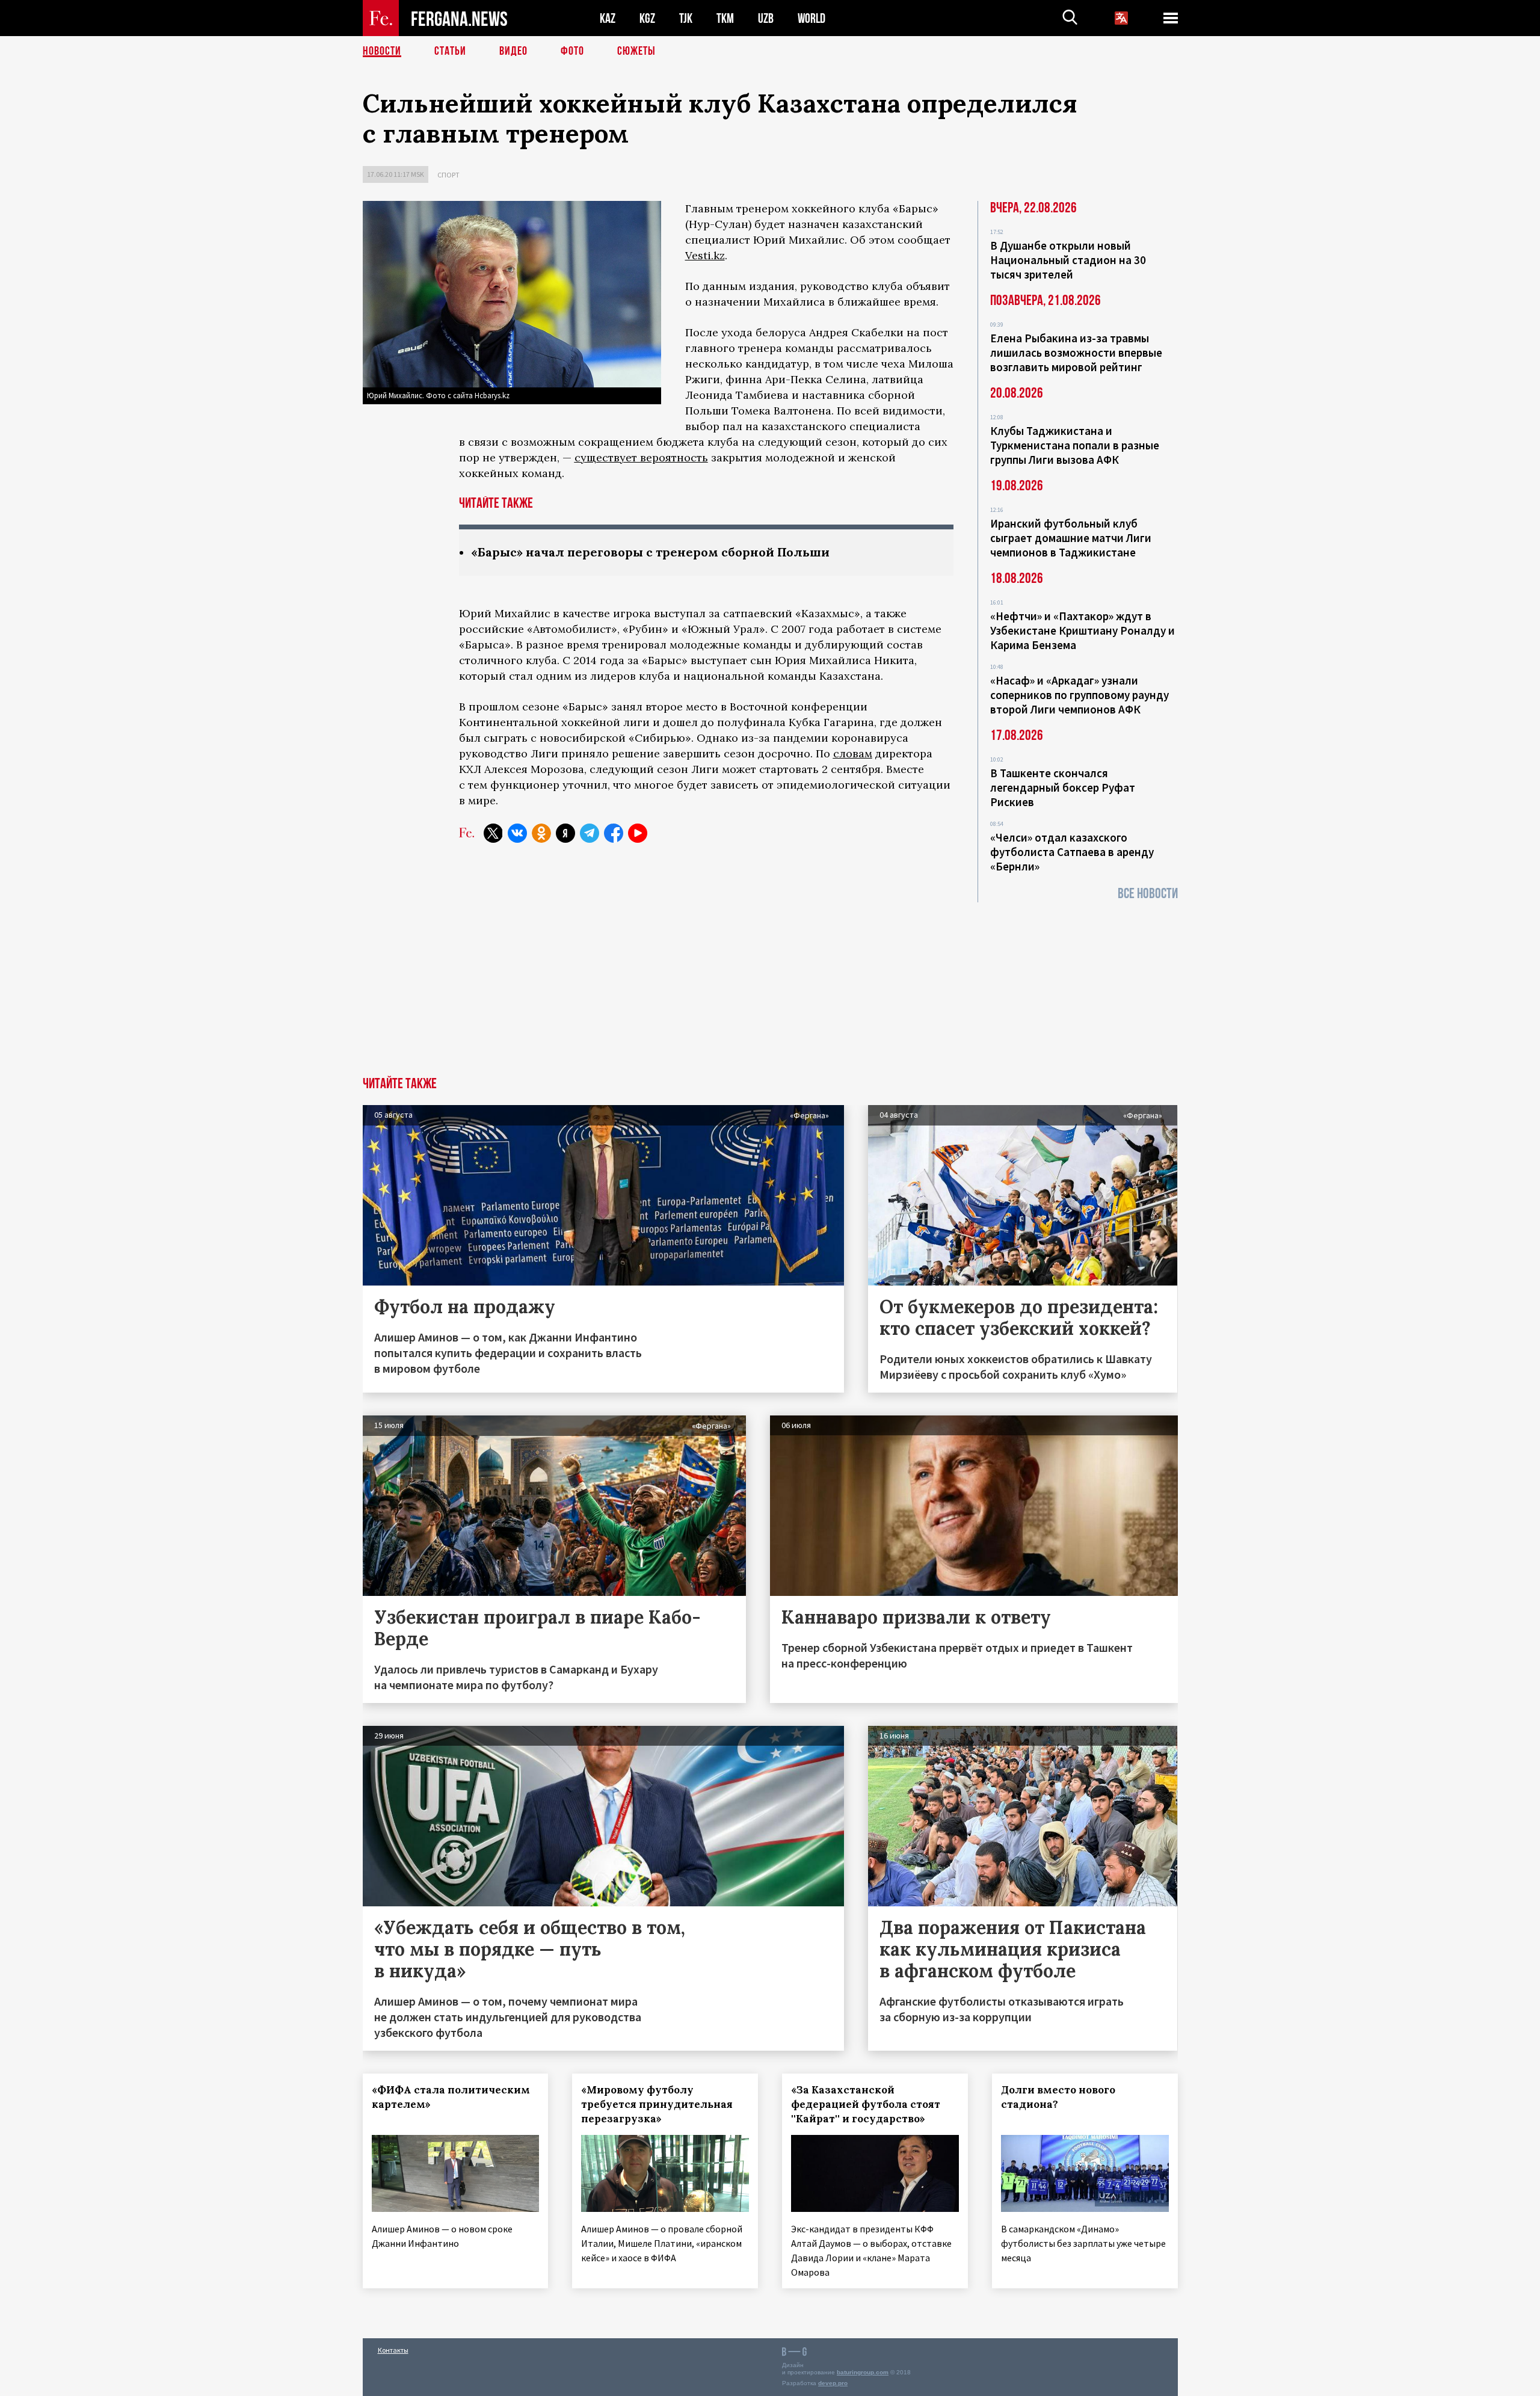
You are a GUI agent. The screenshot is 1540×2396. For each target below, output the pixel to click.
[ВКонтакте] (517, 833)
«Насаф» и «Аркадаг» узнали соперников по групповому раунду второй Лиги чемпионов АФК (1080, 695)
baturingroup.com (863, 2372)
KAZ (608, 18)
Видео (513, 51)
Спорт (448, 175)
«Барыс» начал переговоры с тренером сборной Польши (650, 552)
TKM (725, 18)
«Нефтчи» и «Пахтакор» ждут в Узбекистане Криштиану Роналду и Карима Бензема (1083, 630)
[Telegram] (590, 833)
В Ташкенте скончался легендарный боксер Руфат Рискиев (1063, 787)
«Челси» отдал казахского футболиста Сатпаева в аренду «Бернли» (1072, 852)
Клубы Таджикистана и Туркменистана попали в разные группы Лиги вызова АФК (1075, 445)
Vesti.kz (705, 255)
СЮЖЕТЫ (636, 51)
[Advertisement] (770, 987)
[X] (493, 833)
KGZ (647, 18)
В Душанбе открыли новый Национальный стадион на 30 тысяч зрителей (1068, 260)
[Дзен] (565, 833)
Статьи (450, 51)
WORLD (812, 18)
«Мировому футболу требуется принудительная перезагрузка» (657, 2104)
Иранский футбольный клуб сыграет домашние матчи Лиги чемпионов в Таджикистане (1071, 538)
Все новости (1148, 894)
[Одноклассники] (541, 833)
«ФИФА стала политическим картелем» (451, 2097)
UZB (766, 18)
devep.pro (833, 2383)
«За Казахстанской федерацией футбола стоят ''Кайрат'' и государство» (866, 2104)
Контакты (393, 2350)
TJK (686, 18)
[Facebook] (614, 833)
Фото (572, 51)
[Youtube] (638, 833)
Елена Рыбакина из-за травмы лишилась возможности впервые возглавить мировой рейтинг (1076, 353)
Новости (382, 51)
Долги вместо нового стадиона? (1058, 2097)
